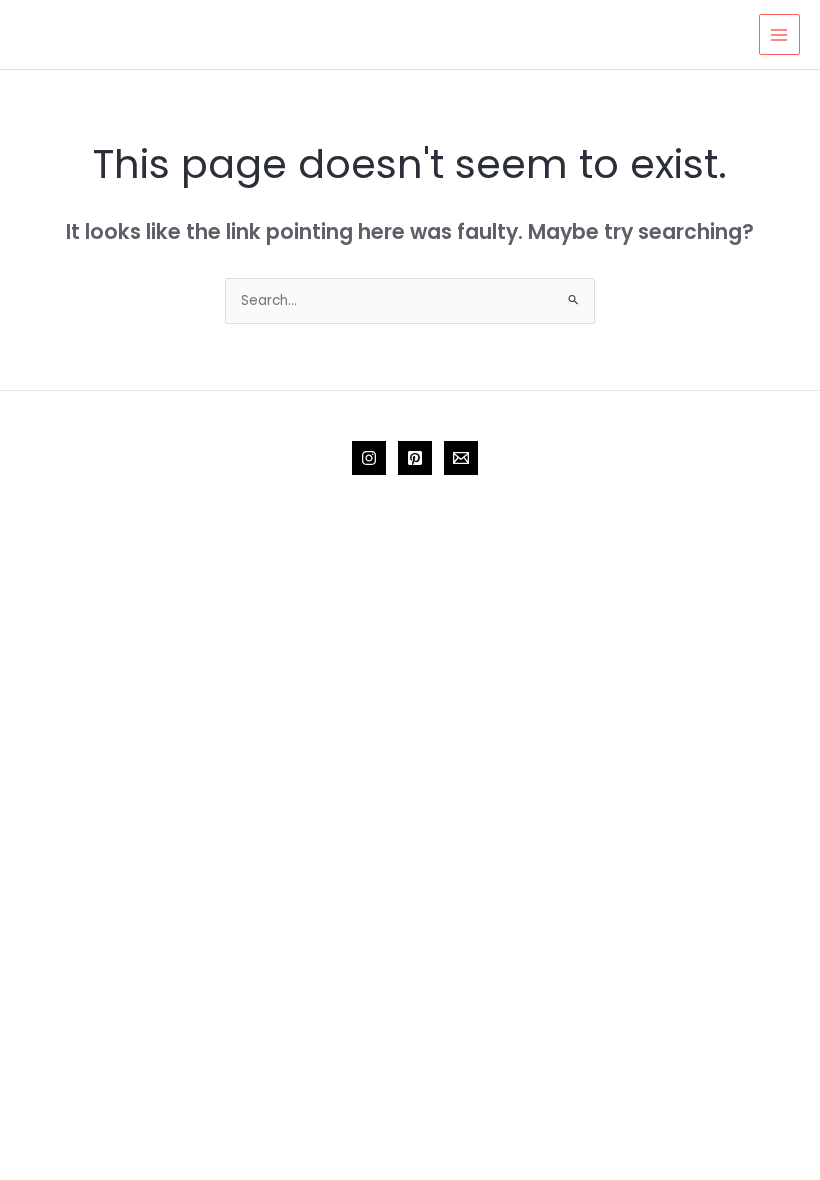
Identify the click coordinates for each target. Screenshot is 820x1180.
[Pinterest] (415, 458)
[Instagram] (369, 458)
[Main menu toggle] (779, 34)
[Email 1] (461, 458)
